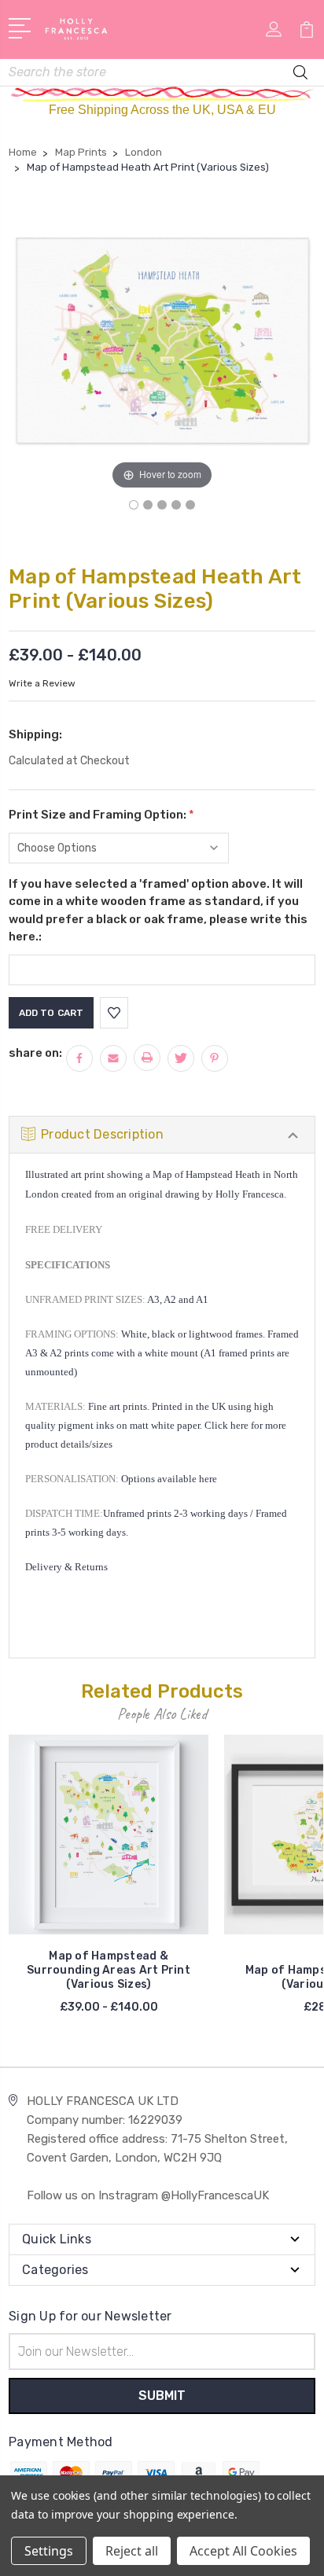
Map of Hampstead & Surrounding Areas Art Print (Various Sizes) (109, 1970)
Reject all (132, 2551)
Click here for (234, 1425)
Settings (49, 2551)
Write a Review (42, 683)
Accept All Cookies (243, 2551)
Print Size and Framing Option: (101, 815)
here (208, 1479)
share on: (35, 1053)
